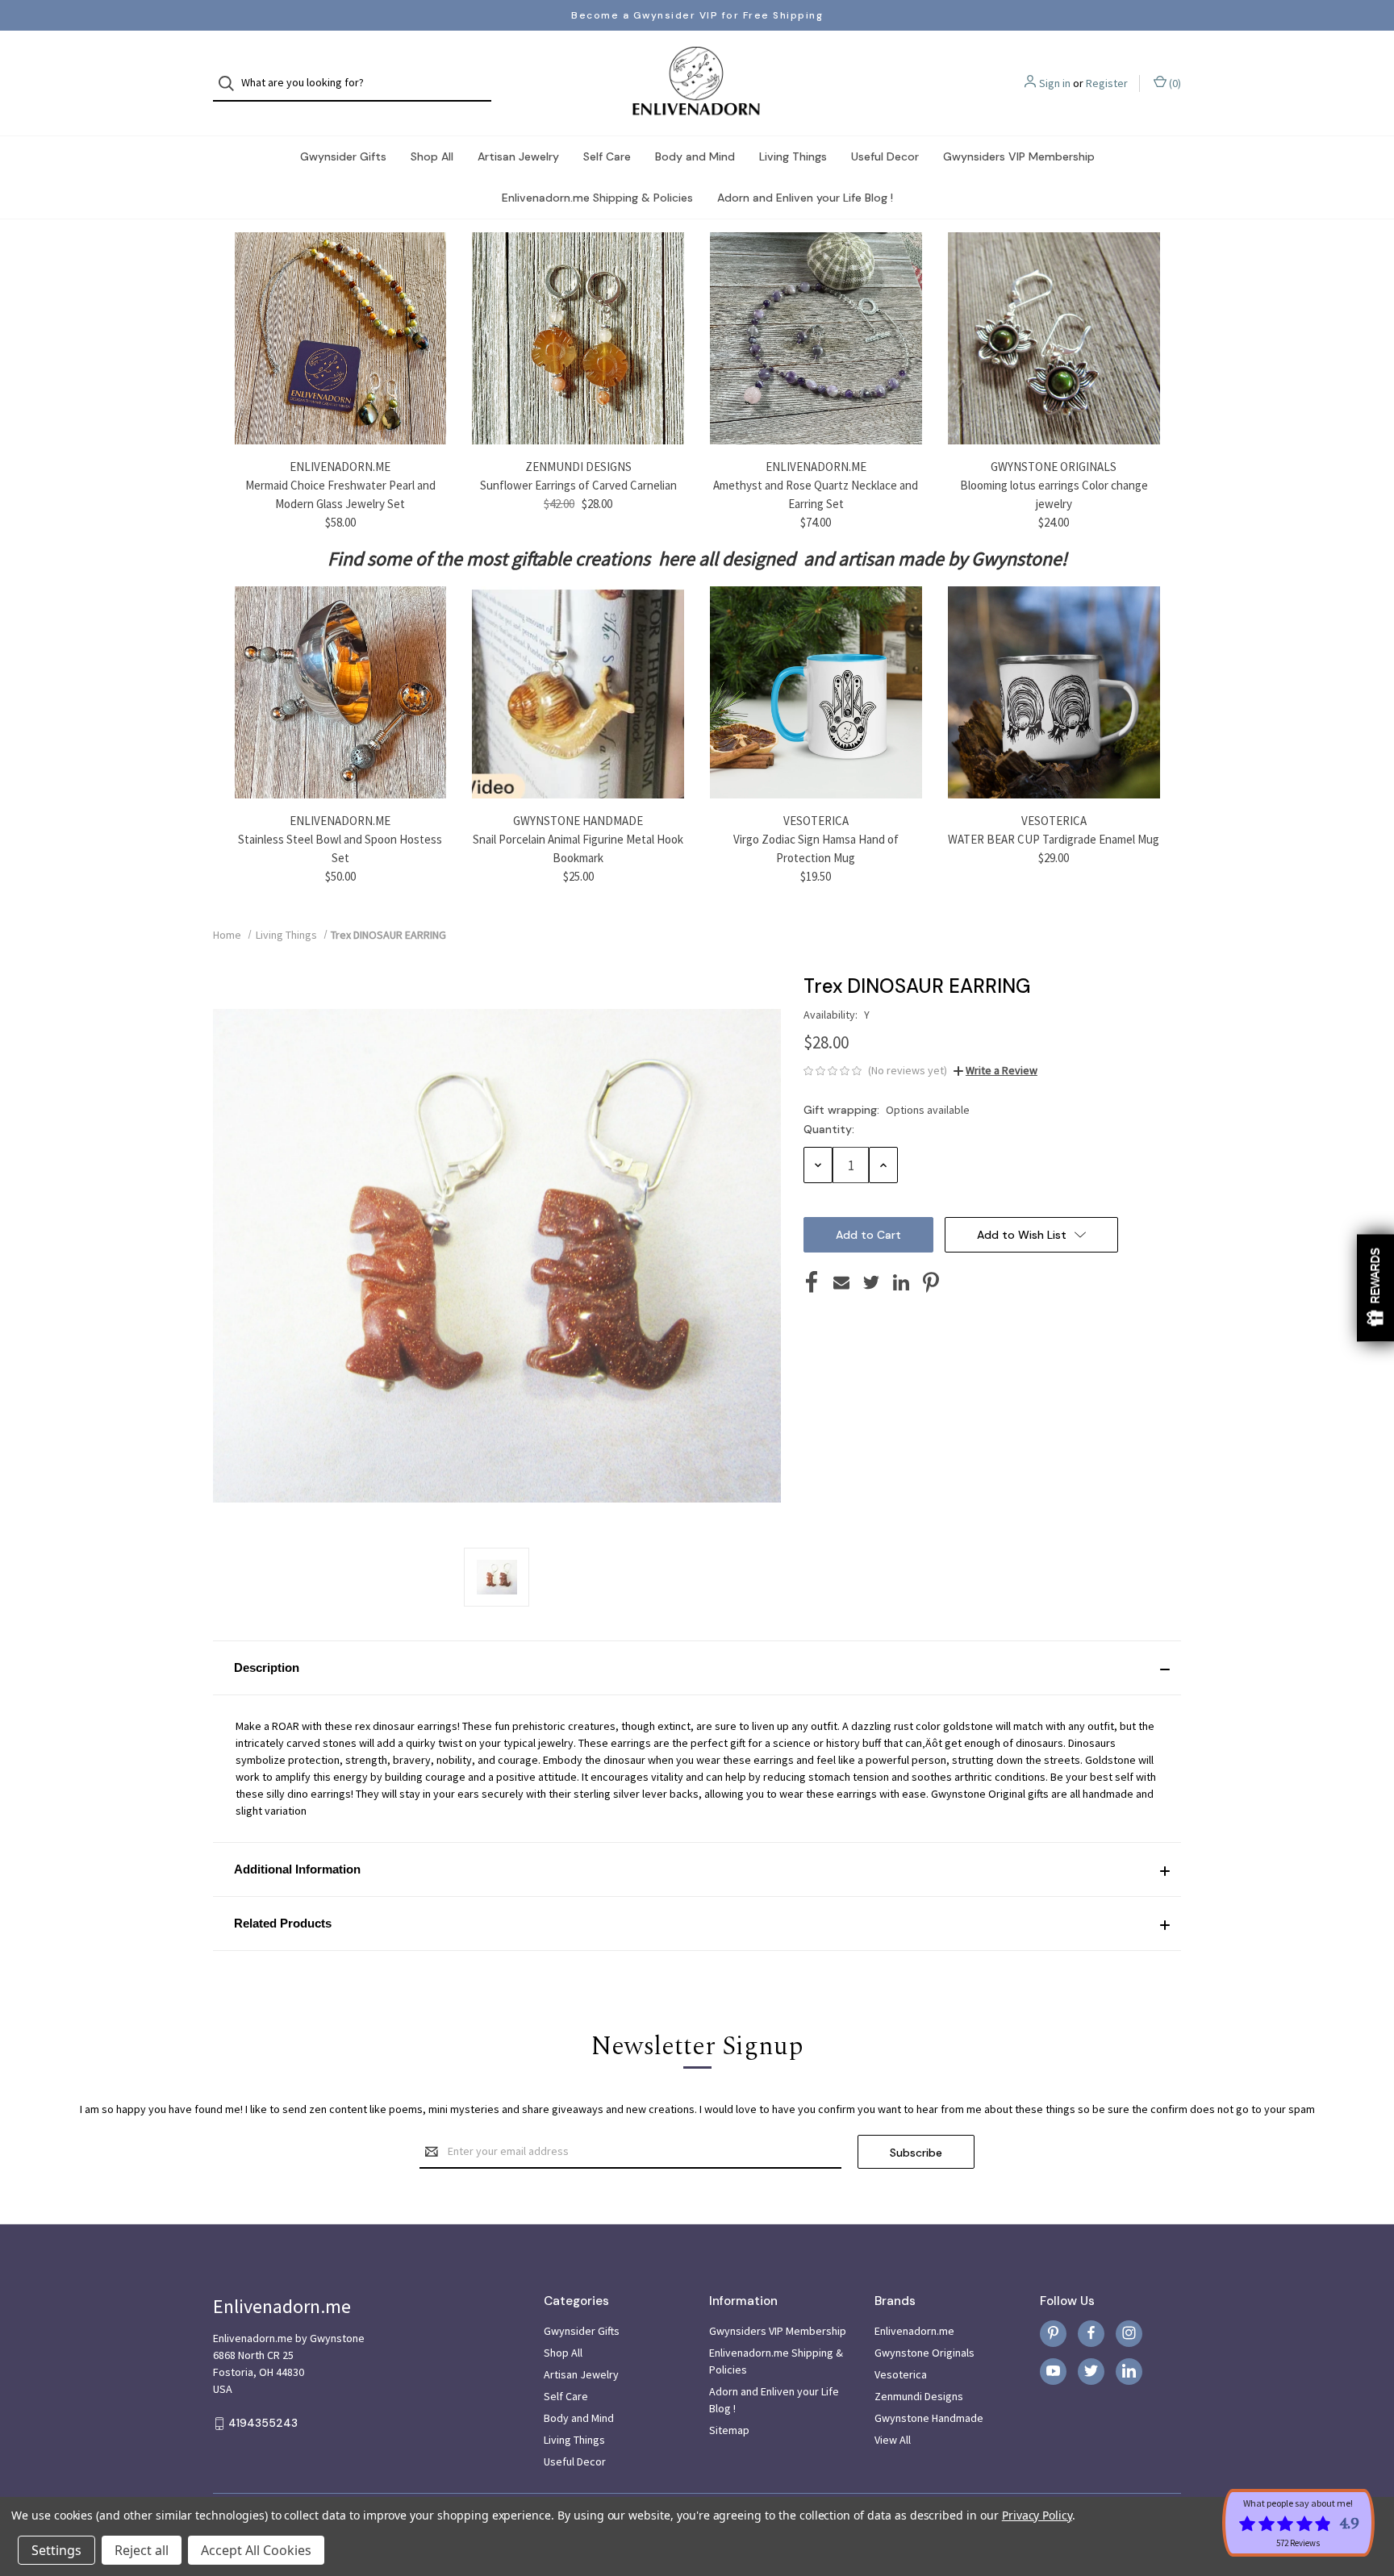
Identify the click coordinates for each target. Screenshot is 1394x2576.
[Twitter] (871, 1282)
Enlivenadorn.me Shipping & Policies (597, 198)
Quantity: (829, 1129)
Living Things (793, 156)
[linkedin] (1129, 2371)
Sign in (1055, 83)
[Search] (231, 83)
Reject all (142, 2550)
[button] (697, 1668)
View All (893, 2440)
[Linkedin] (901, 1282)
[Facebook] (812, 1282)
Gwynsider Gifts (343, 156)
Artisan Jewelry (518, 156)
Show (1375, 1288)
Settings (56, 2550)
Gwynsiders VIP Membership (1019, 156)
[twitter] (1091, 2371)
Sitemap (729, 2430)
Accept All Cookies (256, 2550)
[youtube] (1053, 2371)
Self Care (607, 156)
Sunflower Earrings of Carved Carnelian (578, 485)
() (1174, 83)
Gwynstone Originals (924, 2353)
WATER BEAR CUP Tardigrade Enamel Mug (1054, 839)
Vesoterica (901, 2374)
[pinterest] (1053, 2333)
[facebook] (1091, 2333)
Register (1107, 83)
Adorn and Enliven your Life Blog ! (805, 198)
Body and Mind (695, 156)
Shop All (432, 156)
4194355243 (263, 2424)
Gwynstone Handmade (929, 2418)
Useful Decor (885, 156)
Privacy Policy (1037, 2515)
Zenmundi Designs (919, 2396)
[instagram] (1129, 2333)
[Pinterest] (931, 1282)
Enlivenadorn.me (914, 2331)
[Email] (841, 1282)
